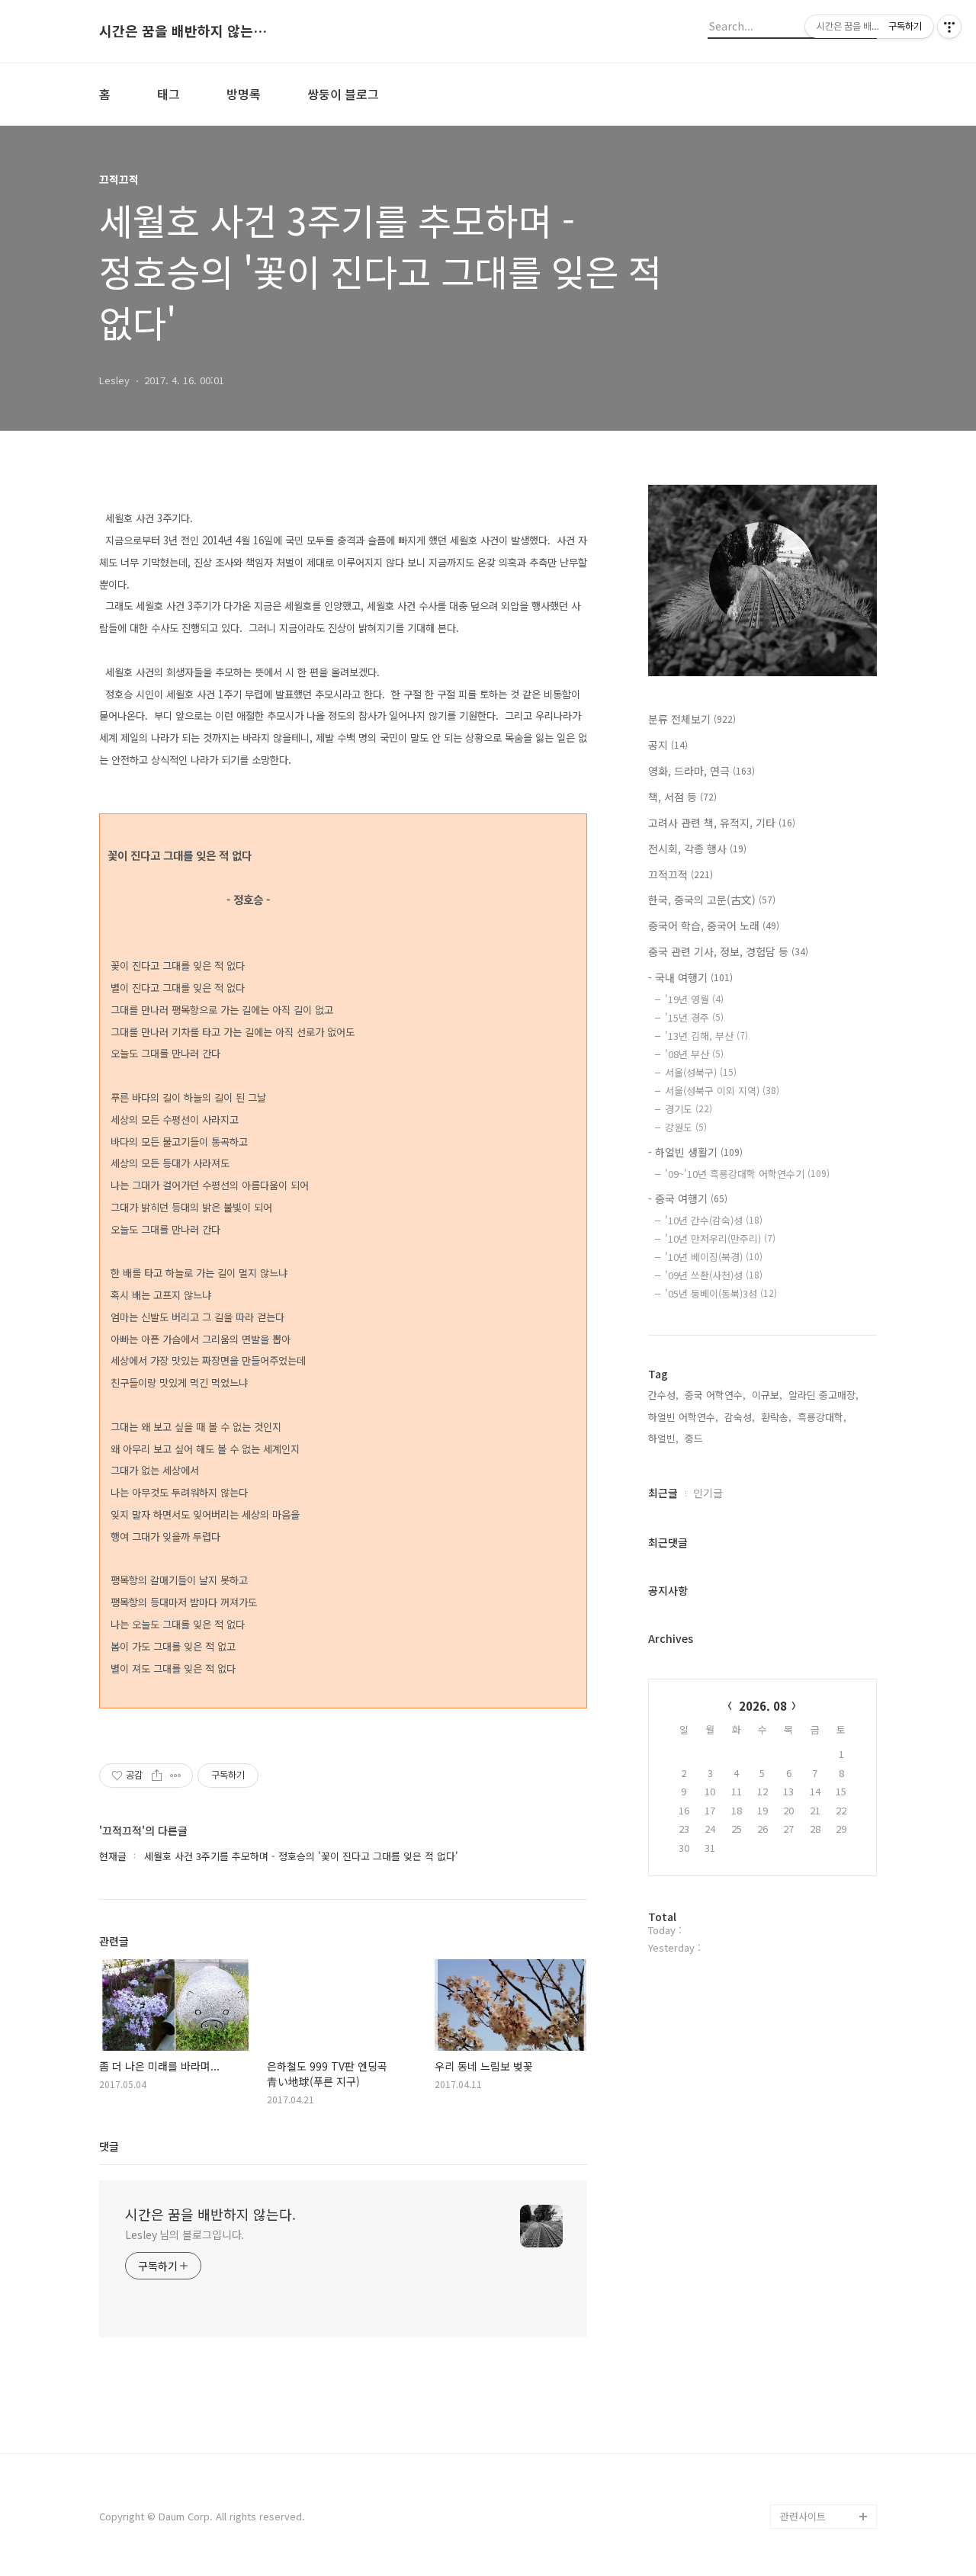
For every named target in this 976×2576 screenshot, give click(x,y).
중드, (695, 1438)
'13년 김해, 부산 (706, 1036)
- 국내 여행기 (690, 977)
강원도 (686, 1127)
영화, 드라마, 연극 (701, 771)
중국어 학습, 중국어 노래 (714, 925)
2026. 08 (763, 1706)
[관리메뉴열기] (949, 27)
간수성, (663, 1395)
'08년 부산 (694, 1054)
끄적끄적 (681, 874)
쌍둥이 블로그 (343, 94)
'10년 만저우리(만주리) (720, 1238)
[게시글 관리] (176, 1776)
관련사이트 (803, 2516)
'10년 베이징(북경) (714, 1257)
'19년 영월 (694, 999)
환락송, (776, 1417)
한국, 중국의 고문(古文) (712, 900)
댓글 (109, 2146)
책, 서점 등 (682, 797)
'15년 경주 (694, 1017)
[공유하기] (157, 1776)
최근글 (663, 1493)
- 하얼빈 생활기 (695, 1152)
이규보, (767, 1395)
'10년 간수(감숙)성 (714, 1220)
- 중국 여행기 (688, 1198)
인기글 (708, 1493)
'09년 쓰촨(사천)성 (714, 1275)
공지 (668, 745)
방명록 (244, 94)
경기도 (689, 1109)
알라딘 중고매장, (823, 1395)
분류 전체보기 (692, 719)
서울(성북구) (701, 1072)
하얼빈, (663, 1438)
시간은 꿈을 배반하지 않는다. (183, 31)
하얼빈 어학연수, (683, 1417)
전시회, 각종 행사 (697, 849)
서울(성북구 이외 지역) (722, 1091)
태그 (169, 94)
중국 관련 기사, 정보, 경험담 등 (728, 951)
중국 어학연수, (715, 1395)
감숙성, (740, 1417)
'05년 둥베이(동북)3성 (721, 1293)
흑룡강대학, (822, 1417)
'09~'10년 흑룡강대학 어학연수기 (747, 1174)
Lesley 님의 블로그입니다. (185, 2234)
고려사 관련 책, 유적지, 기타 (722, 823)
